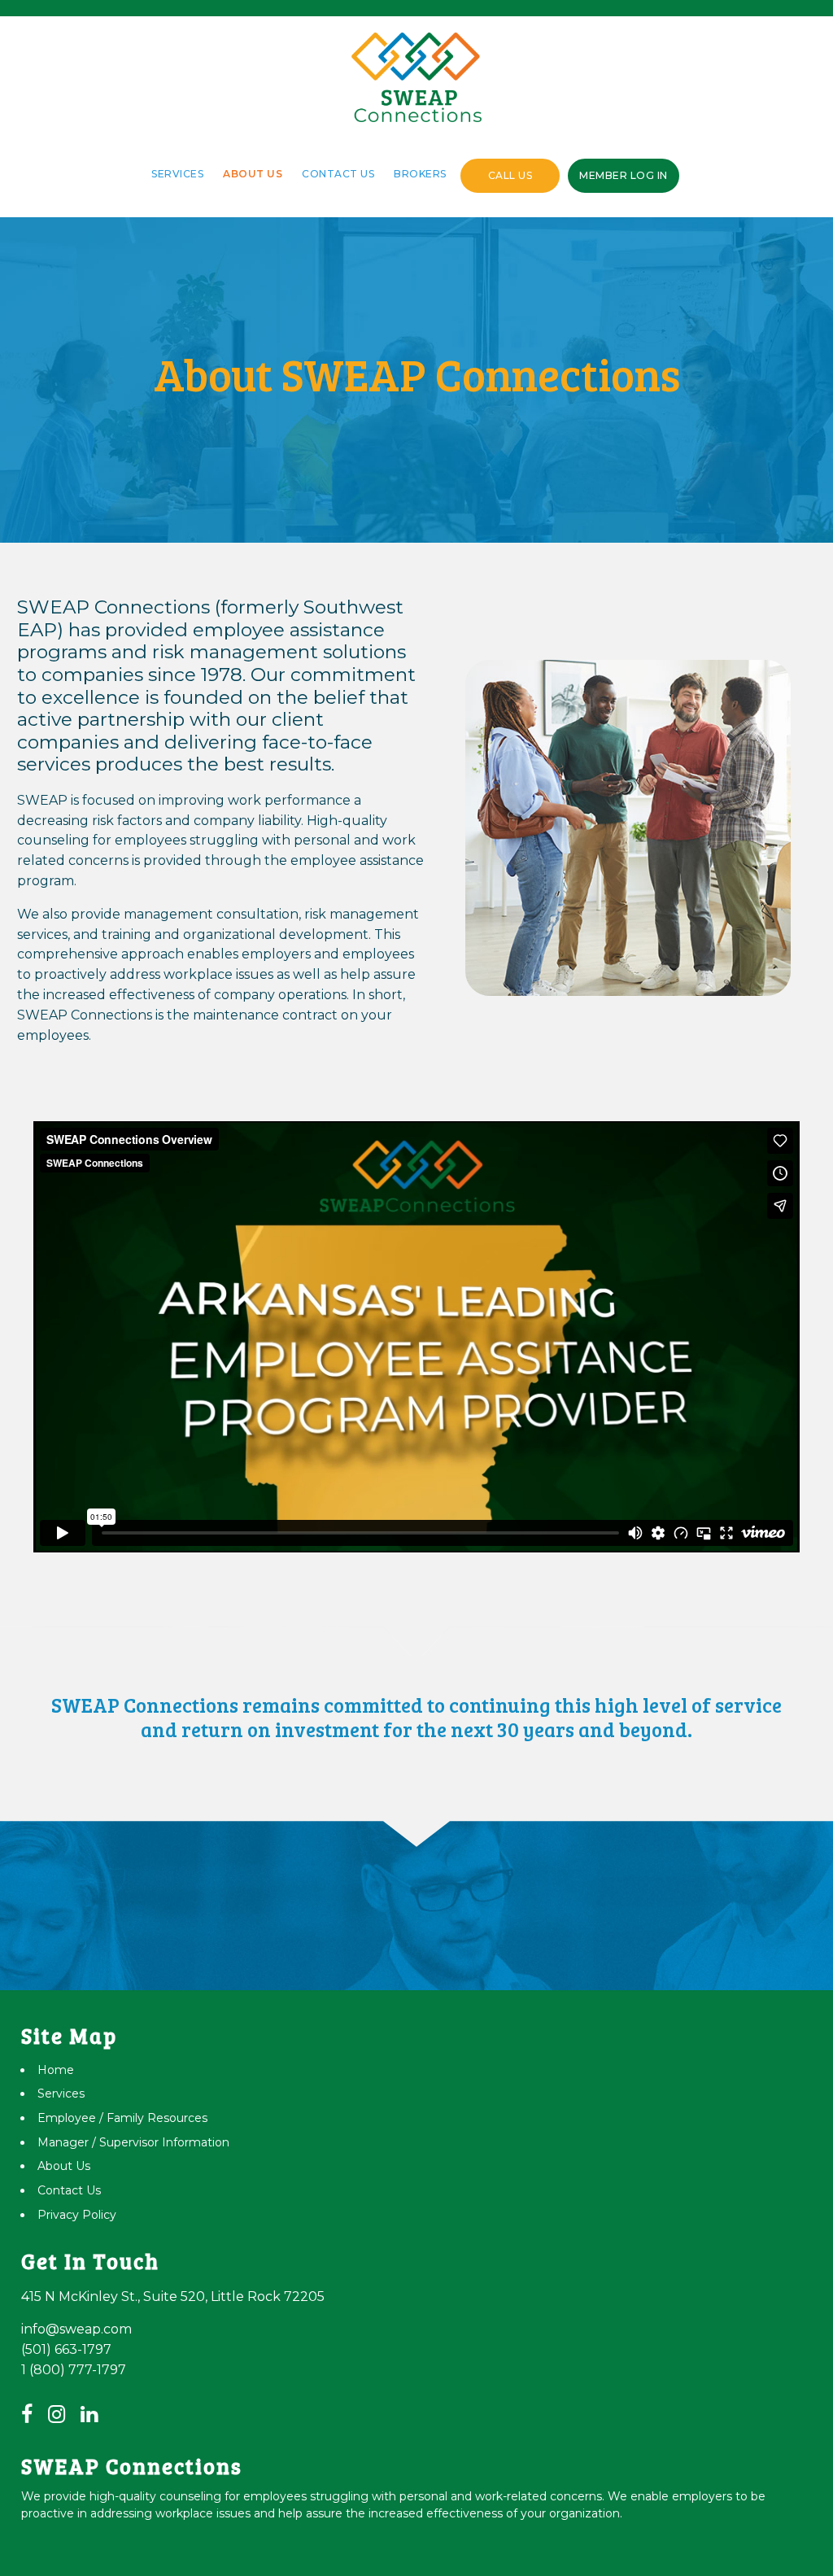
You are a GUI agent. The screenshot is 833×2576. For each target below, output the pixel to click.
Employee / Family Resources (122, 2118)
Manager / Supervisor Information (133, 2142)
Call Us (510, 175)
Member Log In (624, 175)
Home (56, 2070)
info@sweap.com (76, 2329)
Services (177, 174)
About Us (253, 174)
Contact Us (338, 174)
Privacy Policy (77, 2215)
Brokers (420, 174)
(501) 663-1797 (66, 2349)
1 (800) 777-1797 (74, 2370)
